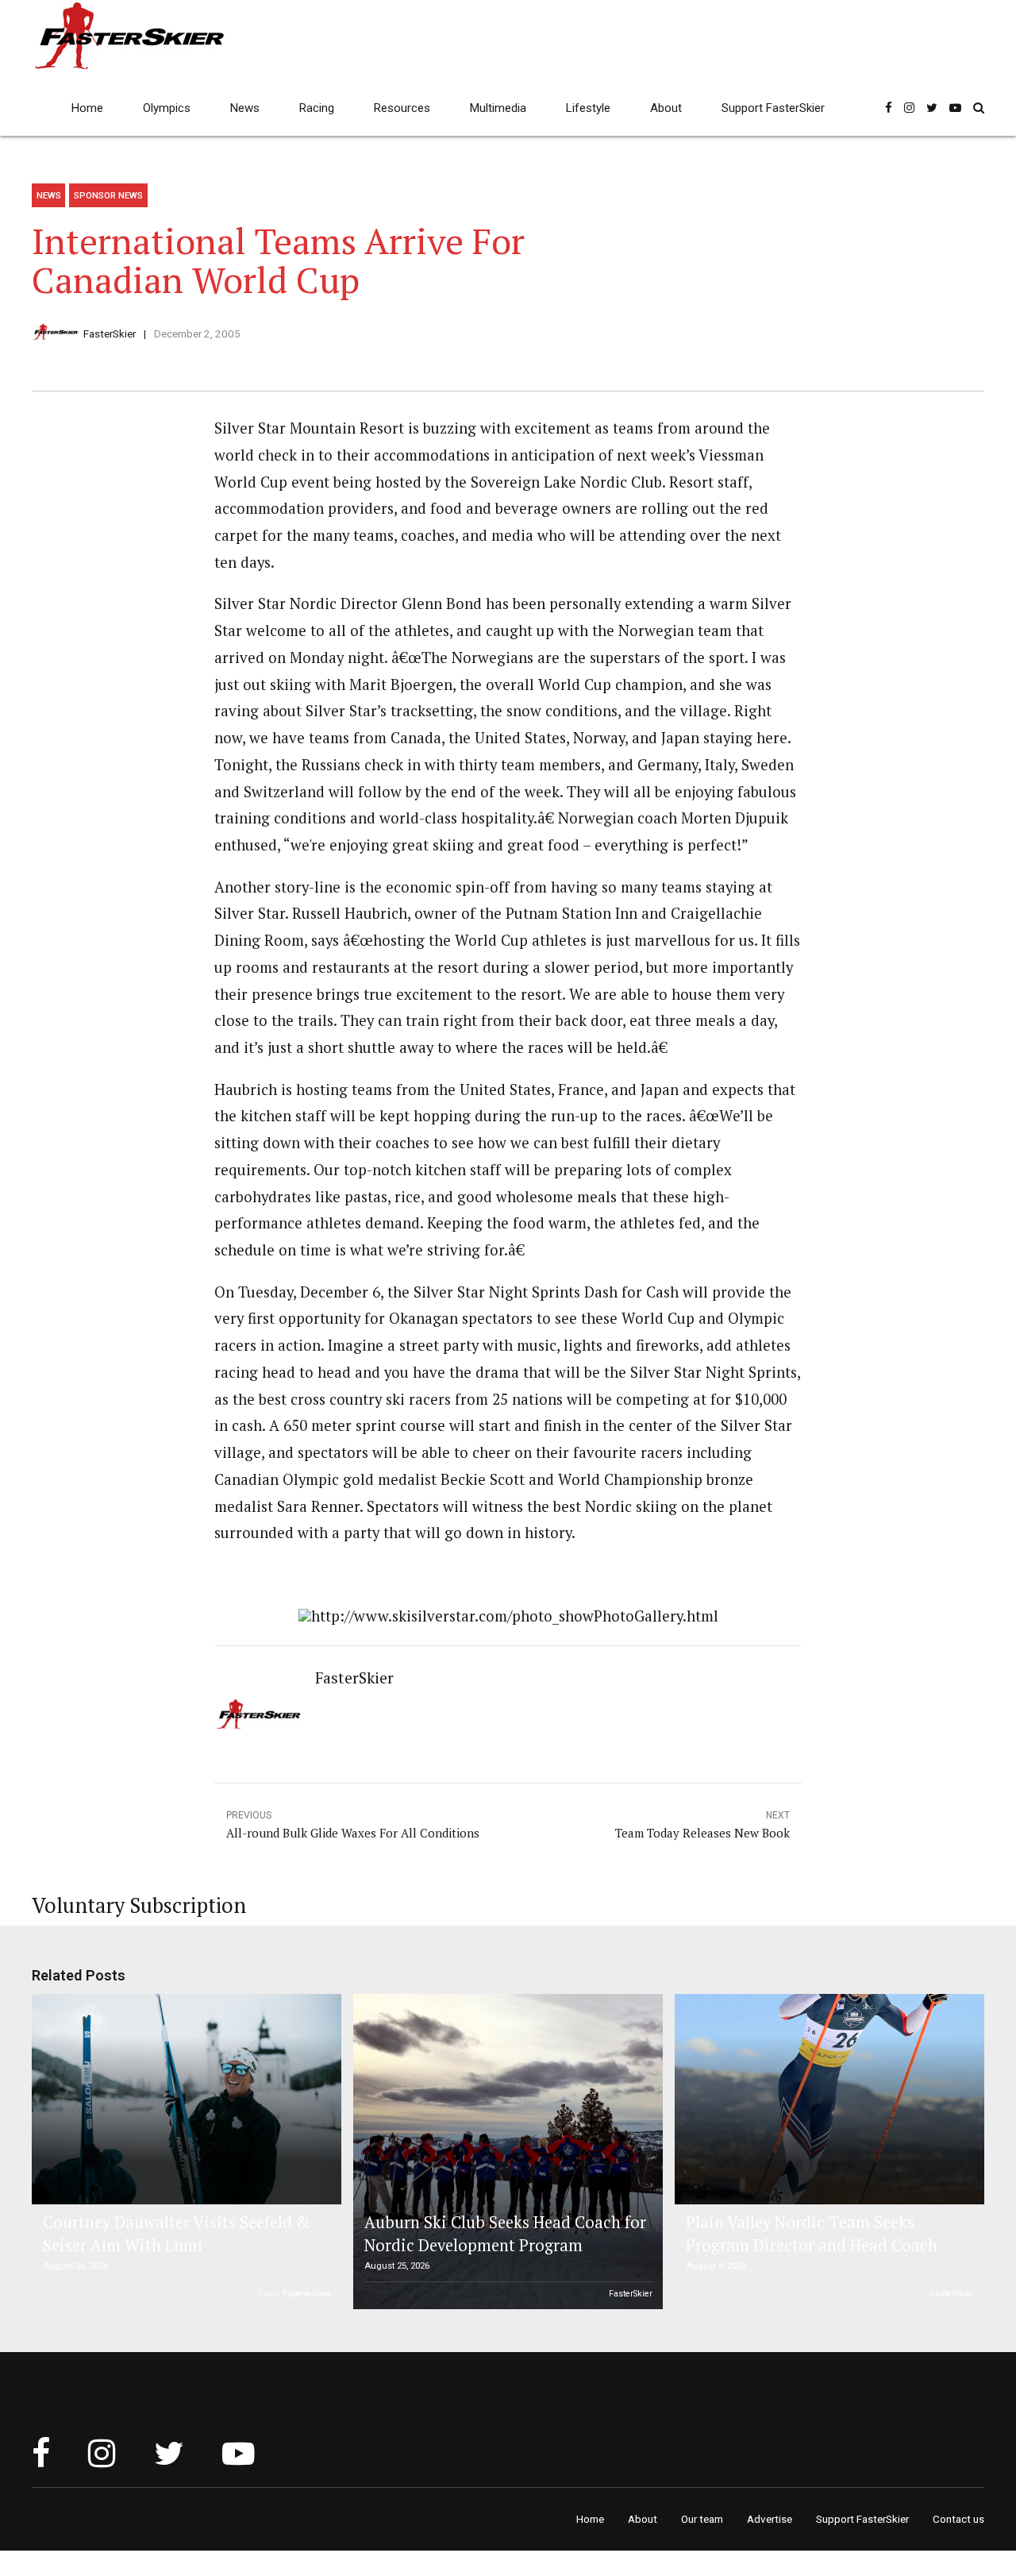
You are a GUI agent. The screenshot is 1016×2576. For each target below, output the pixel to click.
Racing (317, 108)
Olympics (167, 108)
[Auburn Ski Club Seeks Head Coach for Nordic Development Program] (506, 2152)
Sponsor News (108, 195)
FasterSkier (110, 334)
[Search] (979, 108)
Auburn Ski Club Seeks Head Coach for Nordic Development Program (505, 2233)
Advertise (770, 2519)
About (666, 108)
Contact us (958, 2519)
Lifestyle (588, 108)
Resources (402, 108)
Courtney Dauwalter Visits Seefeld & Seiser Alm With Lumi (176, 2233)
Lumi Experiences (295, 2294)
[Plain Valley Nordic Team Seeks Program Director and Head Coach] (827, 2099)
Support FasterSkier (773, 108)
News (245, 108)
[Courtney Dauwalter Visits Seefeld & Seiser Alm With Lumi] (184, 2099)
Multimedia (498, 108)
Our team (702, 2519)
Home (87, 108)
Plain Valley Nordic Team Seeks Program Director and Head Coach (812, 2233)
